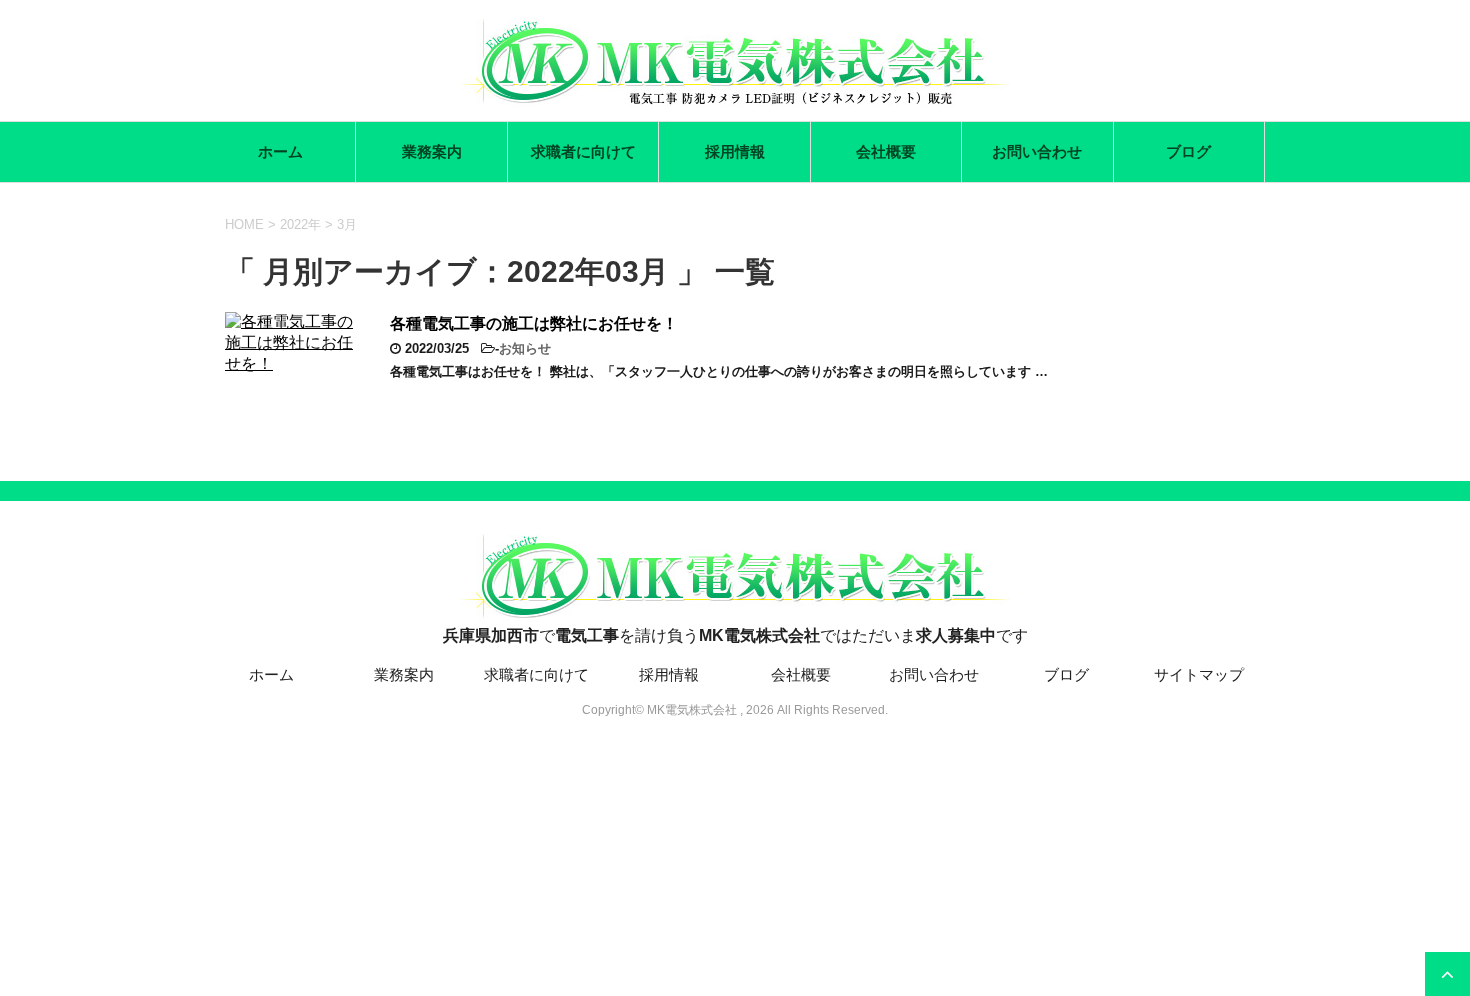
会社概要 (886, 151)
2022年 (300, 224)
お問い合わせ (1037, 151)
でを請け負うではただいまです (735, 635)
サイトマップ (1199, 674)
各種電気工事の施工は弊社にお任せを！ (534, 323)
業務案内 (432, 151)
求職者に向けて (583, 151)
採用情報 (735, 151)
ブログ (1188, 151)
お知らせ (525, 348)
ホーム (280, 151)
